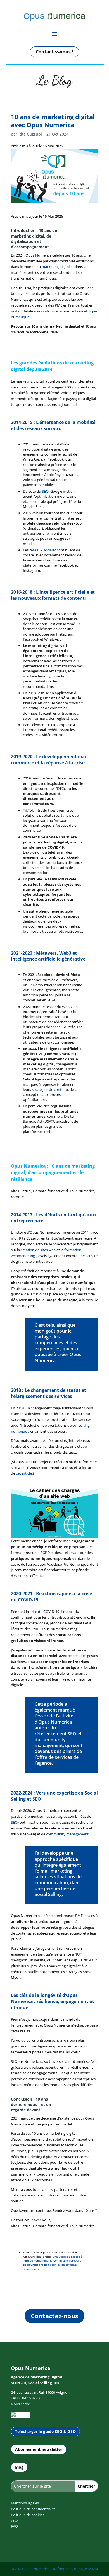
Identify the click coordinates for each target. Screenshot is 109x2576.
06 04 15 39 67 (29, 2398)
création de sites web (38, 1250)
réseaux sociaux (43, 550)
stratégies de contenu (50, 1089)
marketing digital (56, 267)
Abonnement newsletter (39, 2449)
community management (67, 1834)
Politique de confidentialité (33, 2509)
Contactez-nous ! (54, 52)
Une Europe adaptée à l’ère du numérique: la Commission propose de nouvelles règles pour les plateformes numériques (53, 2263)
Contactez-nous (54, 2316)
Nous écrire (20, 2404)
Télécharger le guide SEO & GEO (45, 2431)
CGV (14, 2521)
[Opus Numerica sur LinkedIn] (21, 2415)
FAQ (14, 2526)
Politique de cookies (28, 2515)
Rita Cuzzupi (30, 134)
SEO (45, 491)
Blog (19, 2467)
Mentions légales (25, 2503)
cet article (24, 1473)
